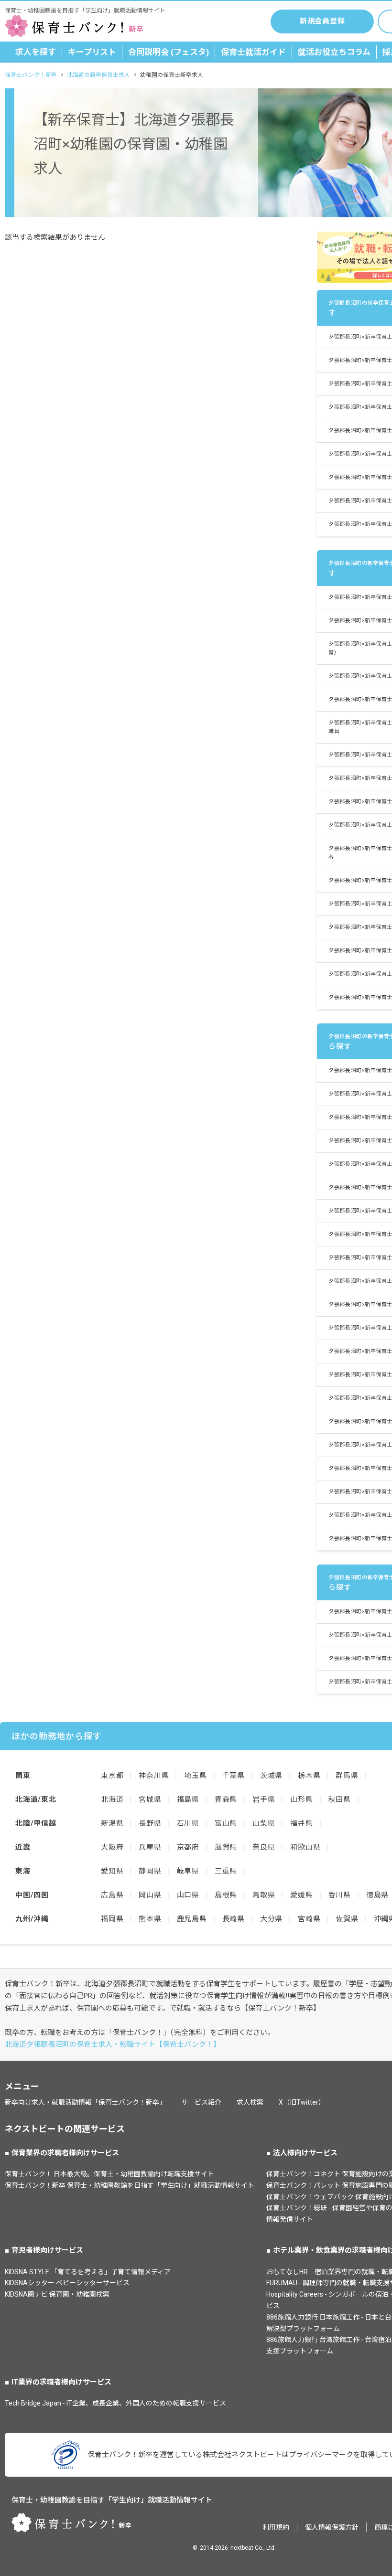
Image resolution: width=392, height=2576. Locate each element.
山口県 (188, 1895)
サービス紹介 (201, 2102)
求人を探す (36, 52)
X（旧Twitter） (302, 2102)
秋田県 (340, 1799)
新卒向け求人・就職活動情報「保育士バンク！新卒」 (85, 2102)
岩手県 (264, 1799)
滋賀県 (226, 1847)
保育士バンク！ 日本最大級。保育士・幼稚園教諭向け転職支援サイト (109, 2174)
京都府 (188, 1847)
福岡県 (112, 1919)
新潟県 (112, 1823)
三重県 (226, 1871)
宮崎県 (309, 1919)
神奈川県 (154, 1776)
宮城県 (150, 1799)
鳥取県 (264, 1895)
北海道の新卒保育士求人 (98, 75)
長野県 (150, 1823)
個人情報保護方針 (332, 2527)
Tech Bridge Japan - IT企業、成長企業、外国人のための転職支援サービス (115, 2403)
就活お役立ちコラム (334, 52)
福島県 (188, 1799)
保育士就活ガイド (253, 52)
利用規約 (276, 2527)
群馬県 (347, 1776)
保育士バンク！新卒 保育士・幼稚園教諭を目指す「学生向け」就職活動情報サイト (130, 2185)
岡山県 (150, 1895)
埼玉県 (195, 1776)
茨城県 (271, 1776)
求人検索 (250, 2102)
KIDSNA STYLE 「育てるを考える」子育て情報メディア (88, 2272)
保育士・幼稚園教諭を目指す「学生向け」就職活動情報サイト (112, 2500)
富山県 (226, 1823)
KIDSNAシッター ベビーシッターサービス (67, 2283)
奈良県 (264, 1847)
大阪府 (112, 1847)
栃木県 (309, 1776)
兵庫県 (150, 1847)
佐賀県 (347, 1919)
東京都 (112, 1776)
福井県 (301, 1823)
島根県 (226, 1895)
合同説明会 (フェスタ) (169, 52)
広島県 (112, 1895)
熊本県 (150, 1919)
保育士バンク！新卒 (31, 75)
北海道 (112, 1799)
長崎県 (234, 1919)
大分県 (271, 1919)
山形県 (301, 1799)
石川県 (188, 1823)
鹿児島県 (192, 1919)
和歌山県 (305, 1847)
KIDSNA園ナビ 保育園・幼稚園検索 (57, 2294)
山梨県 (264, 1823)
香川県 (340, 1895)
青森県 (226, 1799)
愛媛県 (301, 1895)
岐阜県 (188, 1871)
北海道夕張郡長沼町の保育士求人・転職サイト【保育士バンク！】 (113, 2044)
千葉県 (234, 1776)
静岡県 (150, 1871)
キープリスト (92, 52)
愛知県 (112, 1871)
